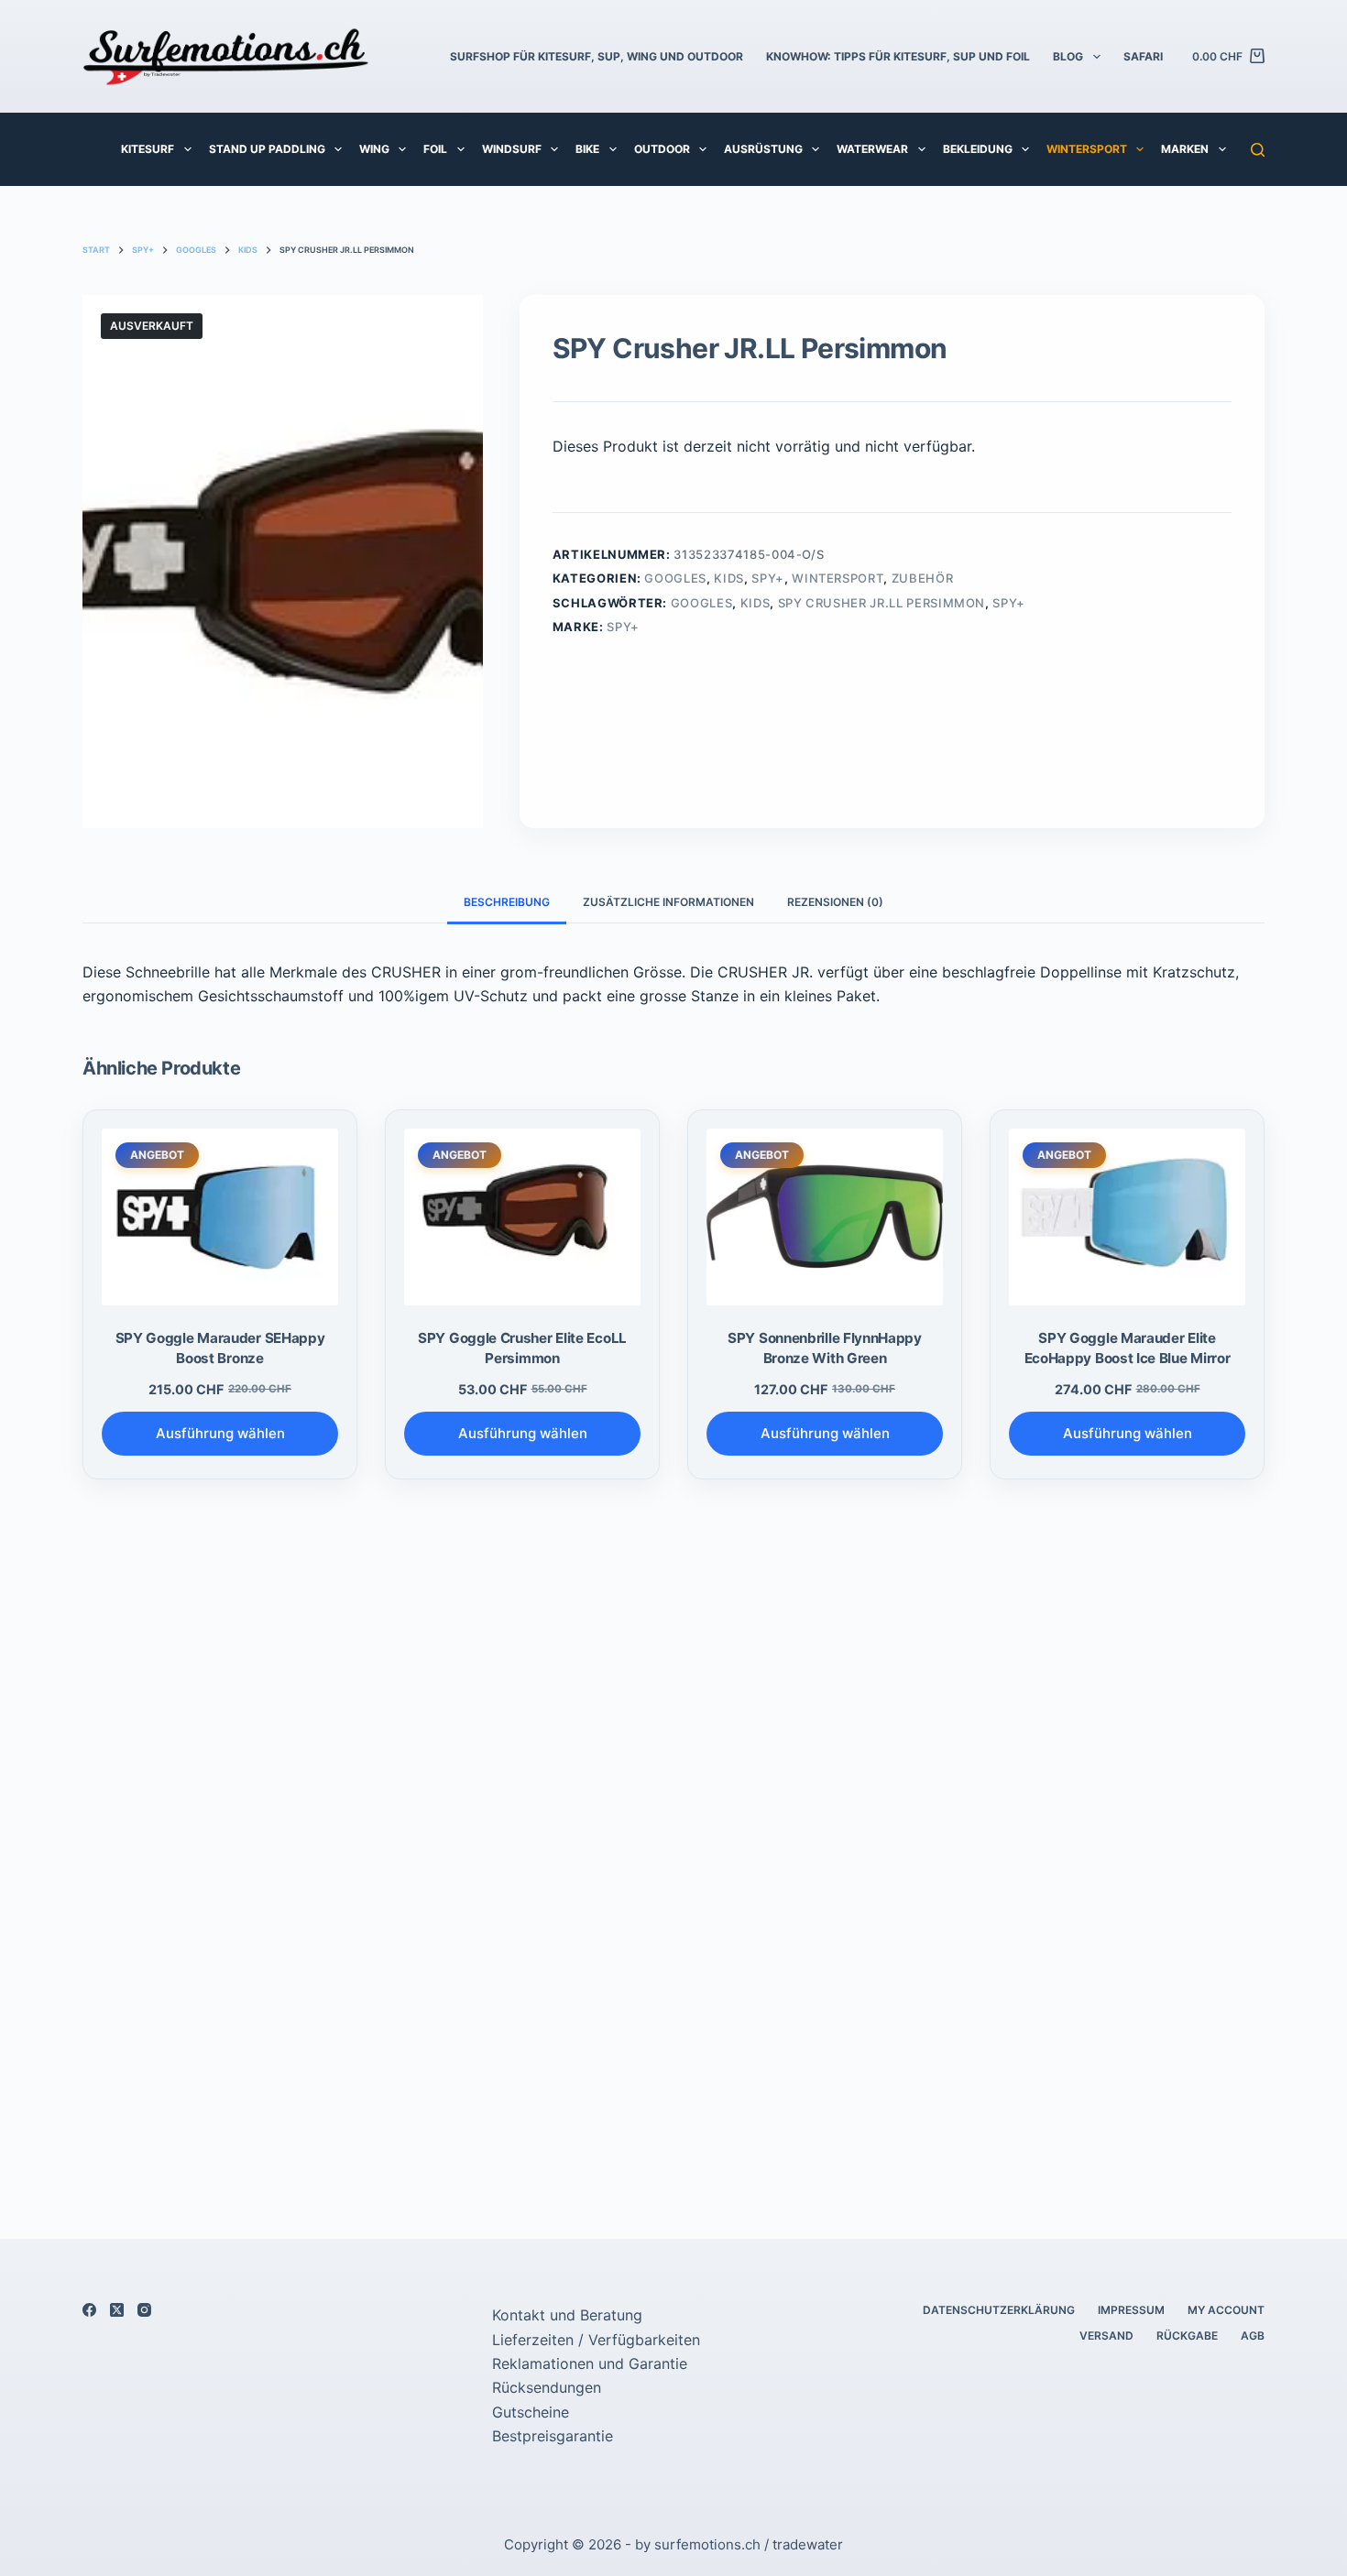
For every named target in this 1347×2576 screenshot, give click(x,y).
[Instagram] (144, 2310)
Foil (435, 149)
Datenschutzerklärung (999, 2310)
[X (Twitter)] (117, 2310)
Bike (587, 149)
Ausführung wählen (220, 1433)
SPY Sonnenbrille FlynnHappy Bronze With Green (825, 1348)
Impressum (1131, 2310)
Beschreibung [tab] (507, 902)
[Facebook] (89, 2310)
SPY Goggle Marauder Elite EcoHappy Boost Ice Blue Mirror (1128, 1348)
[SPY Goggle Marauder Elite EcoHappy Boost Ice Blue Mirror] (1127, 1217)
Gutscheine (531, 2412)
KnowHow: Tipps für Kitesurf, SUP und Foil (898, 56)
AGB (1253, 2336)
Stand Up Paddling (267, 149)
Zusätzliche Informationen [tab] (668, 902)
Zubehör (923, 578)
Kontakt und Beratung (567, 2315)
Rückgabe (1187, 2336)
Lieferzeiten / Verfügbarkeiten (596, 2340)
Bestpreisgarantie (553, 2436)
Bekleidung (978, 149)
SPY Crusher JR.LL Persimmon (882, 603)
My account (1226, 2310)
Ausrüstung (763, 149)
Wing (374, 149)
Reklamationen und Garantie (590, 2363)
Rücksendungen (547, 2387)
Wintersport (1087, 149)
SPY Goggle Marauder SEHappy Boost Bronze (220, 1348)
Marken (1185, 149)
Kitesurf (148, 149)
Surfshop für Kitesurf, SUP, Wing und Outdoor (597, 56)
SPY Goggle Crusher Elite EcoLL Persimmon (522, 1348)
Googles (675, 578)
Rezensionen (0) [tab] (835, 902)
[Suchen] (1258, 150)
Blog (1068, 56)
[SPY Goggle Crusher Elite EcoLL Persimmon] (522, 1217)
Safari (1143, 56)
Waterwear (872, 149)
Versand (1106, 2336)
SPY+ (768, 578)
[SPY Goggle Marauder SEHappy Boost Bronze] (220, 1217)
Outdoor (662, 149)
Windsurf (512, 149)
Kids (729, 578)
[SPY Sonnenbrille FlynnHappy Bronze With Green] (825, 1217)
